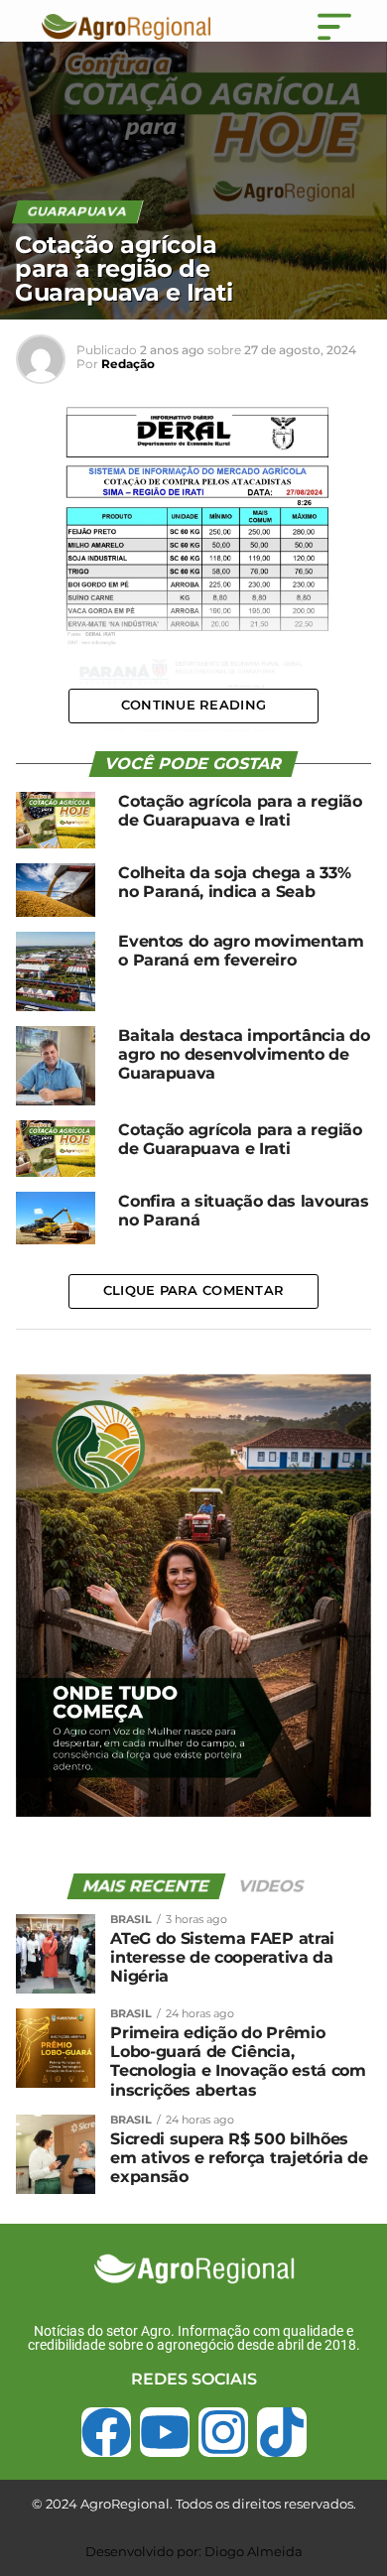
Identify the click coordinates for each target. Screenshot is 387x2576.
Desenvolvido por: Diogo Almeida (194, 2551)
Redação (128, 364)
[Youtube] (165, 2432)
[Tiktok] (282, 2432)
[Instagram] (223, 2432)
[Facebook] (106, 2432)
